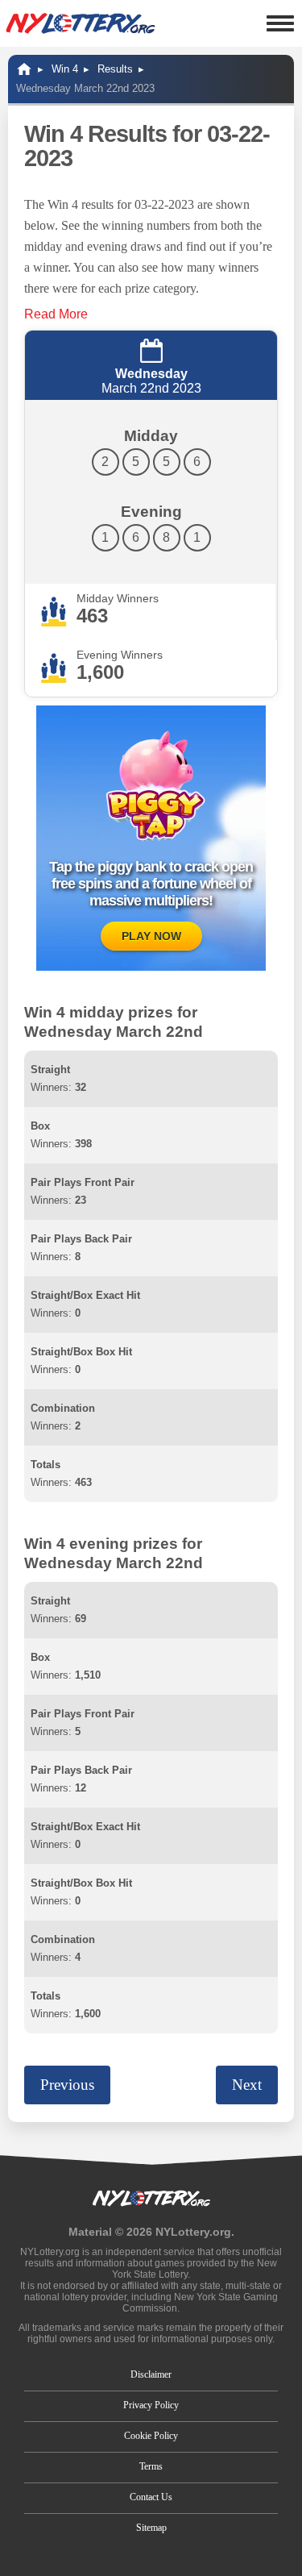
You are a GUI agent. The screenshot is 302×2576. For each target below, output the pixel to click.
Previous (67, 2085)
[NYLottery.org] (81, 23)
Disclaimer (151, 2374)
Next (247, 2085)
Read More (56, 314)
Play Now (151, 936)
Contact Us (151, 2497)
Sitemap (151, 2528)
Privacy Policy (151, 2405)
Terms (151, 2466)
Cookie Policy (151, 2436)
